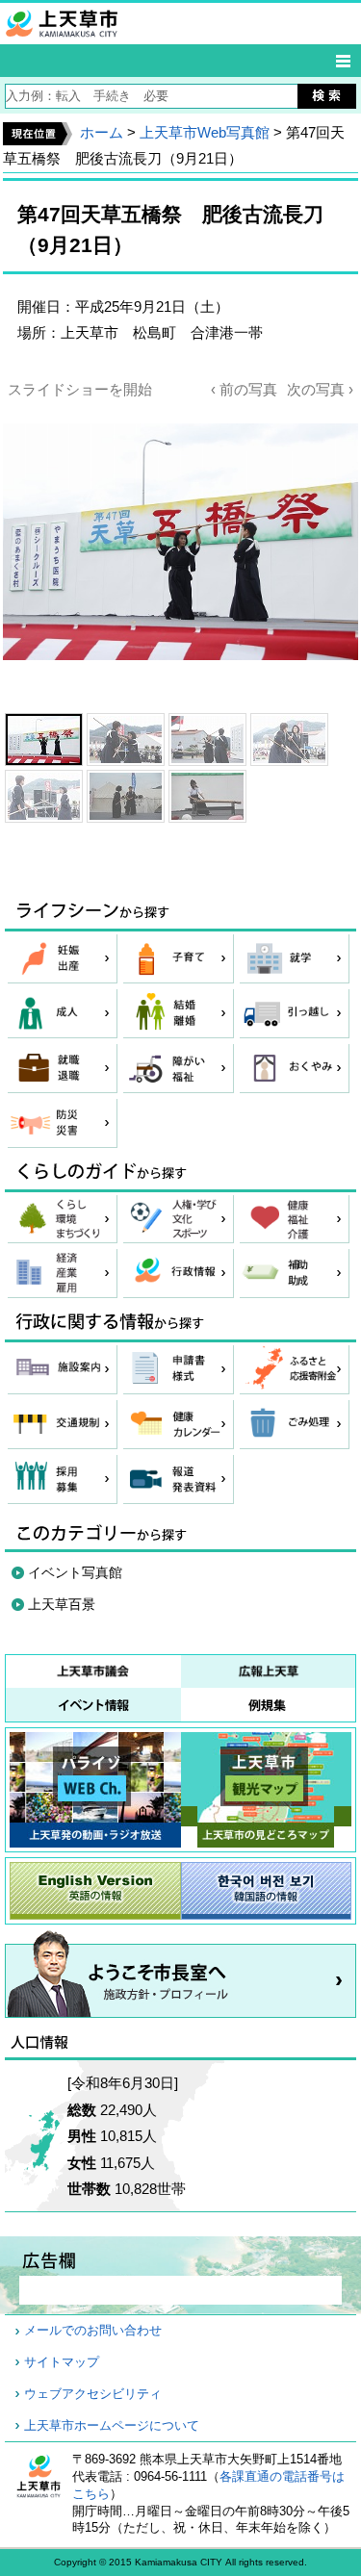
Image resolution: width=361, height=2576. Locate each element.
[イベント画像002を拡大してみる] (126, 740)
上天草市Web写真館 (205, 132)
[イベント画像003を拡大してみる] (207, 740)
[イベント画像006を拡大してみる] (126, 796)
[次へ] (180, 546)
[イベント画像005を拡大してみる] (44, 796)
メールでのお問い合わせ (93, 2331)
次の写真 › (320, 389)
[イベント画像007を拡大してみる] (207, 796)
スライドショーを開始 (80, 389)
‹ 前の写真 (244, 389)
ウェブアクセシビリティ (93, 2394)
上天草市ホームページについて (112, 2426)
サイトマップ (62, 2362)
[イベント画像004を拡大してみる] (289, 740)
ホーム (102, 132)
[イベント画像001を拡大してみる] (44, 740)
